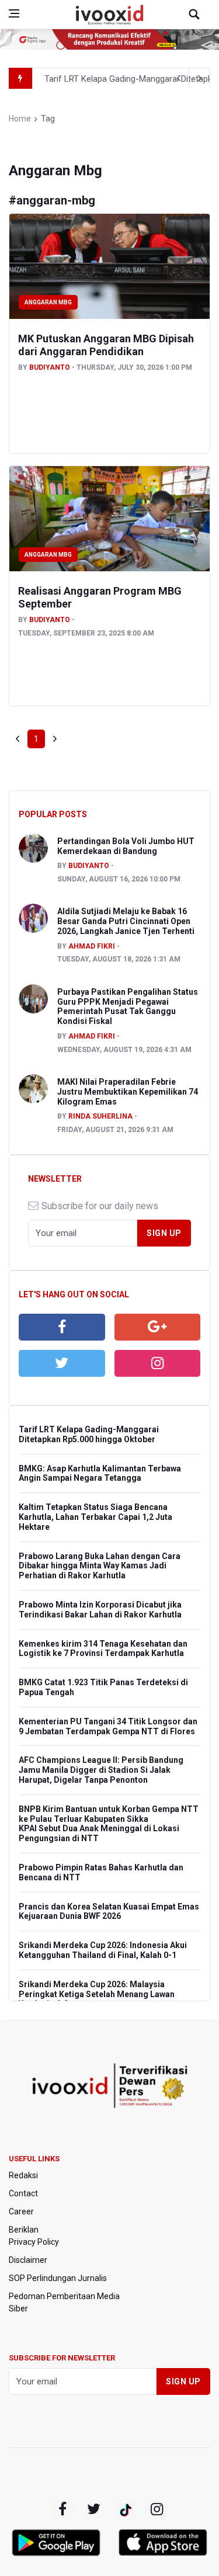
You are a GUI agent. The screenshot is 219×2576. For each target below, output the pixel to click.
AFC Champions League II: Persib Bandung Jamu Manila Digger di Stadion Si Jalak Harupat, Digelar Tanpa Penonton (101, 1770)
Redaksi (23, 2175)
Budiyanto (50, 367)
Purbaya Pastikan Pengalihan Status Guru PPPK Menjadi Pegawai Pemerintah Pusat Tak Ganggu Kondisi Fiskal (128, 1006)
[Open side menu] (14, 13)
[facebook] (62, 1327)
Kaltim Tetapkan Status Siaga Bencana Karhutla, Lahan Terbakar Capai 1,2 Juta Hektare (95, 1517)
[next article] (179, 78)
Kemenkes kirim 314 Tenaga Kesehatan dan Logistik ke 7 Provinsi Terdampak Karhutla (103, 1649)
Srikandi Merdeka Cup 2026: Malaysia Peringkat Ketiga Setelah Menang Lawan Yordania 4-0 (97, 1994)
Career (21, 2212)
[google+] (126, 2509)
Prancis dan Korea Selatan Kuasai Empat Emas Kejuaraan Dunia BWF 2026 (109, 1912)
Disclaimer (28, 2260)
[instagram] (158, 1363)
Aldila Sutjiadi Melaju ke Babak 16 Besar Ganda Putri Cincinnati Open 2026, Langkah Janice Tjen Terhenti (126, 921)
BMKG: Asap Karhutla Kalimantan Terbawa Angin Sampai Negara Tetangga (100, 1473)
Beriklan (24, 2230)
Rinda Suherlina (100, 1116)
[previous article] (200, 78)
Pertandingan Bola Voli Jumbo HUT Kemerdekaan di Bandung (126, 846)
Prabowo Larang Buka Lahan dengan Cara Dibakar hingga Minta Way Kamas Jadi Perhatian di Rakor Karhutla (100, 1566)
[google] (158, 1327)
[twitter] (62, 1363)
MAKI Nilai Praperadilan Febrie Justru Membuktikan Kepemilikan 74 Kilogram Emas (128, 1092)
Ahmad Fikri (92, 946)
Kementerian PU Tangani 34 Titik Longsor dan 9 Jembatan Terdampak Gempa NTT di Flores (108, 1726)
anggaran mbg (48, 302)
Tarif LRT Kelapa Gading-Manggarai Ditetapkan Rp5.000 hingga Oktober (89, 1434)
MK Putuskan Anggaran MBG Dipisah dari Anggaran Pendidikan (106, 345)
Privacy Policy (34, 2242)
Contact (23, 2193)
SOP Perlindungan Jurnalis (58, 2278)
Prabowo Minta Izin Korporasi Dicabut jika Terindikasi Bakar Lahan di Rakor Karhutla (100, 1610)
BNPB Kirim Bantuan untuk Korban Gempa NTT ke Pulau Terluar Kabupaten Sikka (109, 1814)
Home (20, 119)
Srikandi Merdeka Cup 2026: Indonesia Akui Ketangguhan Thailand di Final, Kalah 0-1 (103, 1950)
